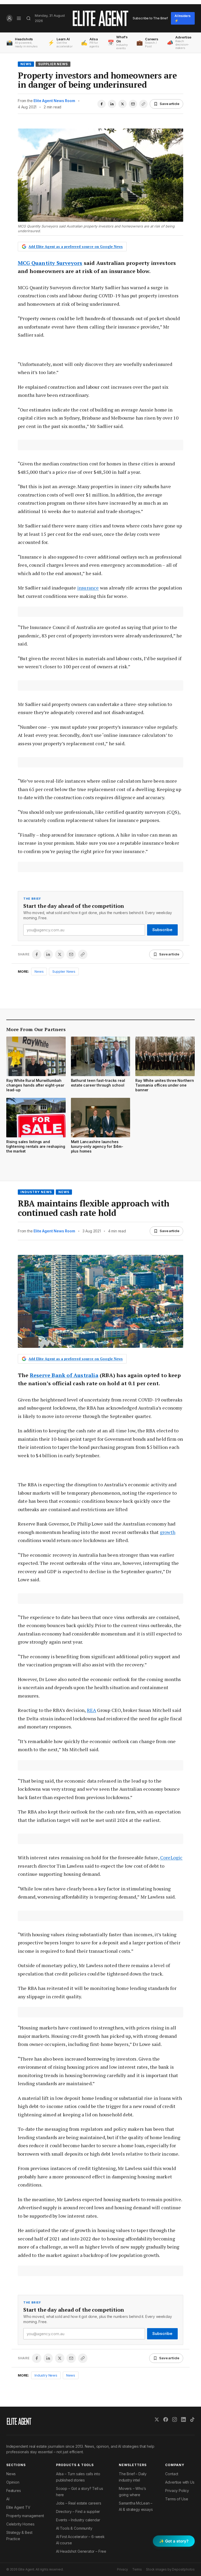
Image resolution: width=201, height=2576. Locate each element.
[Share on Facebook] (102, 104)
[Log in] (9, 18)
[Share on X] (122, 104)
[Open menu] (19, 18)
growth (168, 1532)
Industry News (36, 1192)
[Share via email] (133, 104)
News (26, 64)
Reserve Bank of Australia (64, 1375)
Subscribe (162, 930)
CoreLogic (171, 1857)
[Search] (28, 18)
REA (92, 1710)
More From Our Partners (36, 1029)
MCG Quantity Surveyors (50, 263)
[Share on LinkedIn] (112, 104)
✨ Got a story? (174, 2541)
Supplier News (53, 64)
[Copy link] (143, 104)
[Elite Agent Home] (100, 18)
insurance (88, 588)
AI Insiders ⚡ (183, 18)
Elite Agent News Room (54, 101)
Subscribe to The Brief (150, 18)
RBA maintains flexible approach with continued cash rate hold (94, 1208)
